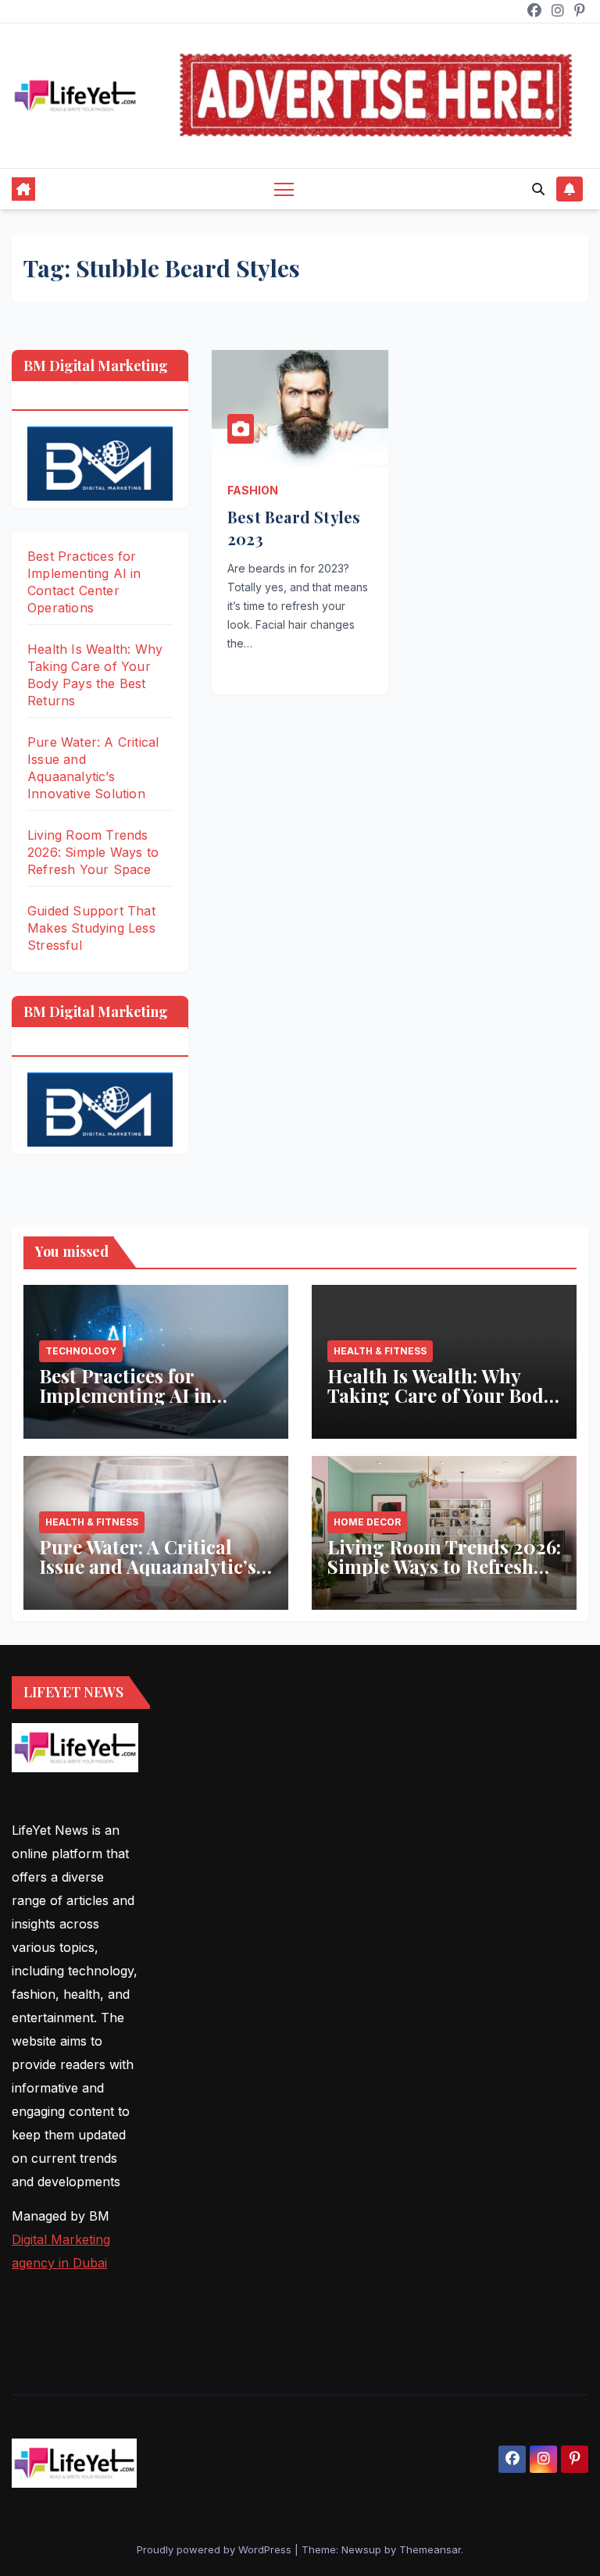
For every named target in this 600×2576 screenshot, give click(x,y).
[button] (538, 189)
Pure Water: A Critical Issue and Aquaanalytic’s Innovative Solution (148, 1566)
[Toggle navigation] (284, 189)
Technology (81, 1351)
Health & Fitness (380, 1351)
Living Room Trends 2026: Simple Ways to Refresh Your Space (93, 852)
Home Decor (367, 1522)
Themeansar (430, 2549)
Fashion (253, 490)
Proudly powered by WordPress (216, 2549)
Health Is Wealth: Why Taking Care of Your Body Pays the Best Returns (440, 1395)
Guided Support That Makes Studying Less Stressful (91, 928)
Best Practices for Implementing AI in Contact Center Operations (125, 1405)
